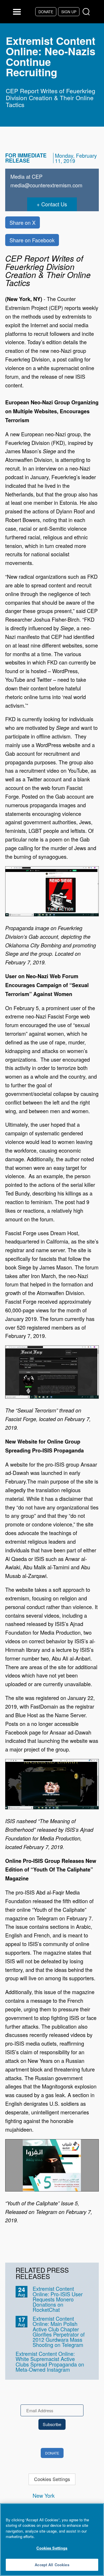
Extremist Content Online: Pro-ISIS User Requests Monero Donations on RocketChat (58, 2299)
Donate (46, 12)
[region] (52, 2540)
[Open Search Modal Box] (87, 12)
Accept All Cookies (52, 2565)
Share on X (23, 222)
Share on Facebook (32, 240)
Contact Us (54, 204)
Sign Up (69, 12)
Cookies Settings (52, 2479)
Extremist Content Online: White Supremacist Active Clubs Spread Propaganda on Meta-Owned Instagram (50, 2361)
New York (44, 2495)
